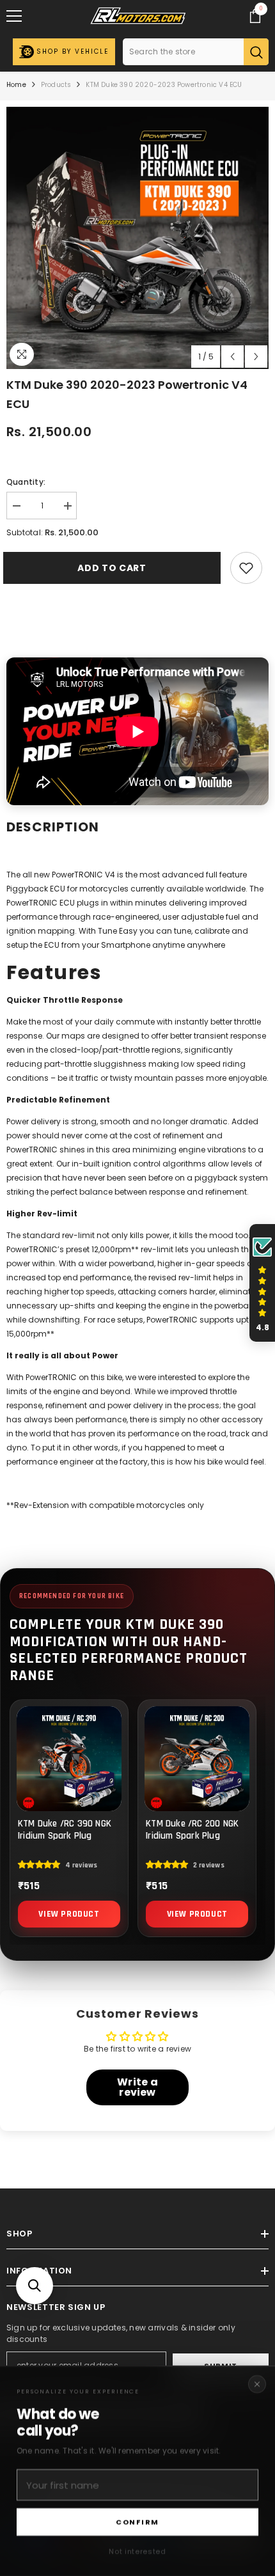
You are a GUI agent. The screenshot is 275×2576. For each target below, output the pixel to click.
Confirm (137, 2522)
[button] (35, 2286)
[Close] (257, 2384)
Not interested (137, 2551)
